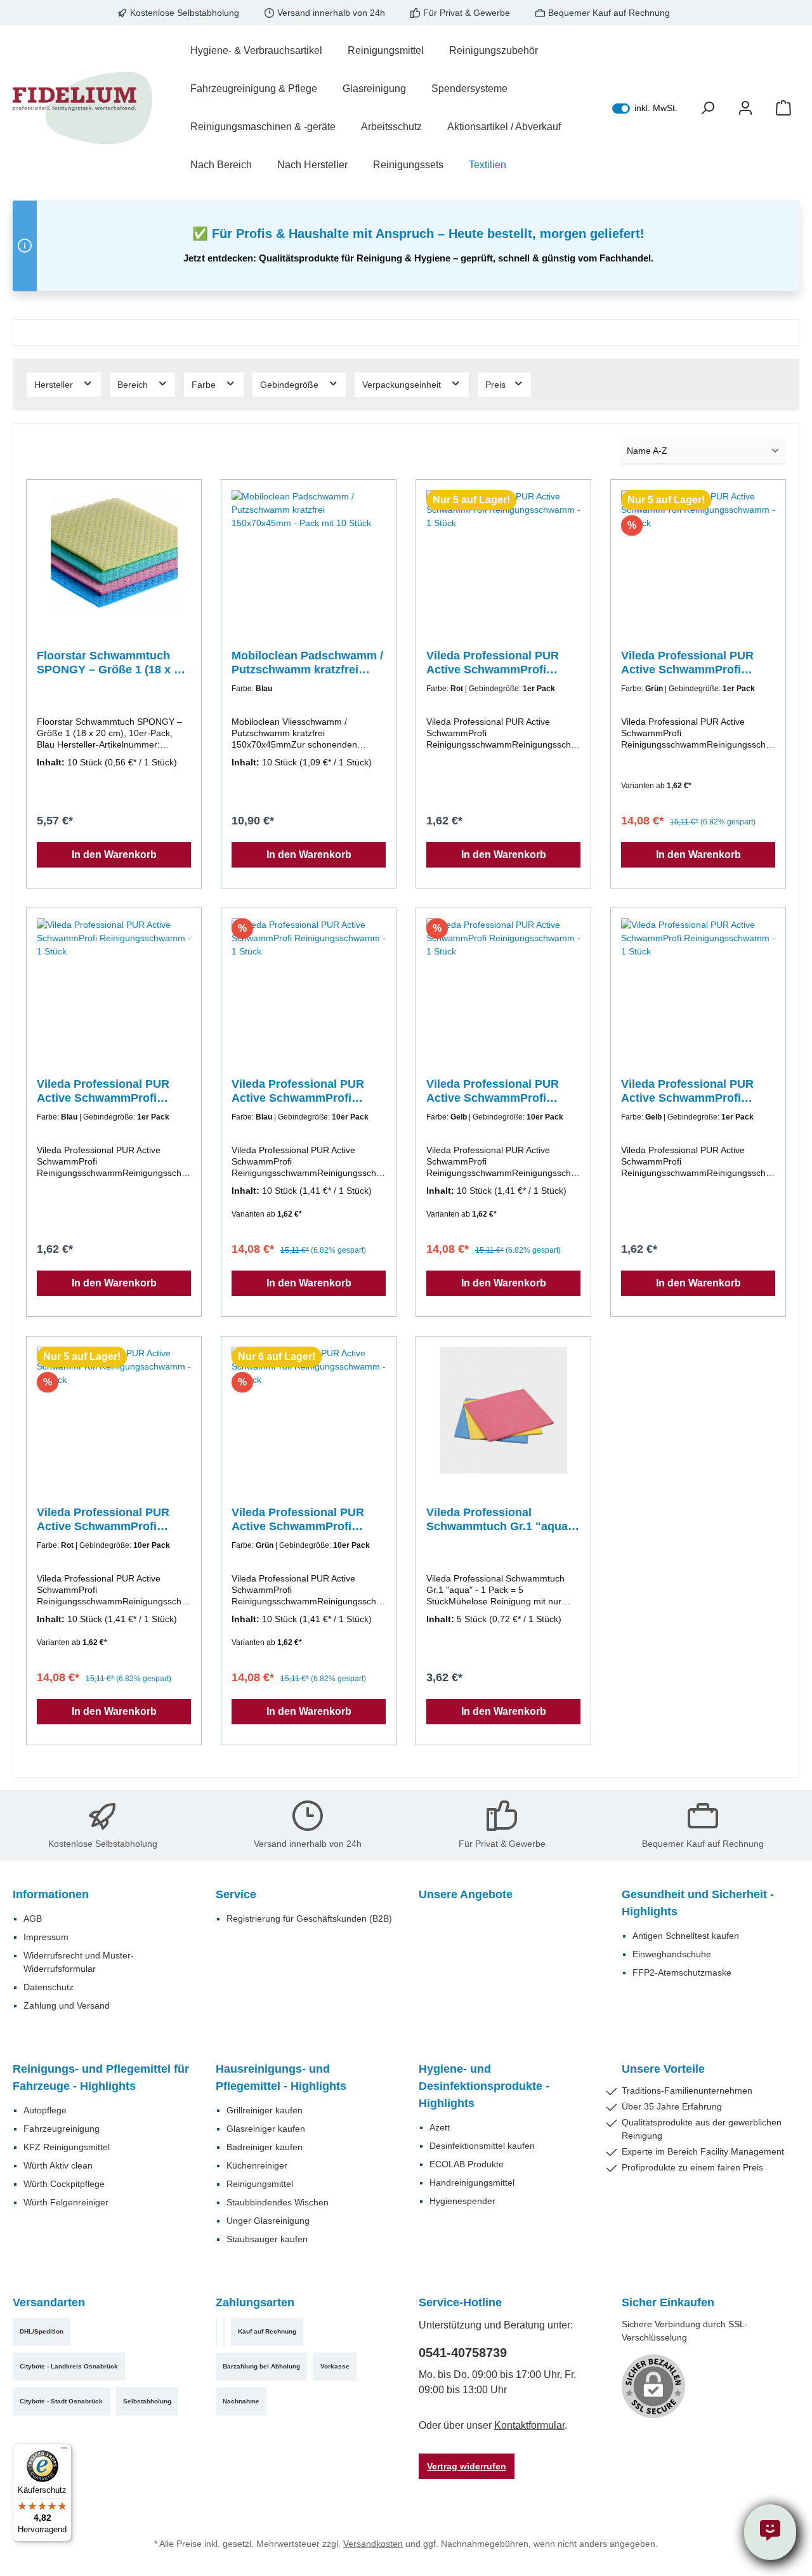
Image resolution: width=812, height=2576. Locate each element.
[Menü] (64, 2451)
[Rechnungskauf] (224, 2332)
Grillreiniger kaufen (265, 2110)
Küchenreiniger (257, 2165)
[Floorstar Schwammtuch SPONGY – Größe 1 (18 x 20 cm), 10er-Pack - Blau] (114, 553)
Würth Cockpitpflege (64, 2184)
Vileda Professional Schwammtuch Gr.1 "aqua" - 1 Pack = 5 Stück (503, 1520)
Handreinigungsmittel (472, 2183)
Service (236, 1894)
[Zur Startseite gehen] (82, 108)
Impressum (46, 1937)
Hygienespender (462, 2201)
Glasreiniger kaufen (266, 2129)
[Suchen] (707, 108)
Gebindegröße (291, 385)
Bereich (134, 385)
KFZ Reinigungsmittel (67, 2147)
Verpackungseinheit (403, 385)
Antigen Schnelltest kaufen (686, 1936)
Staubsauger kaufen (267, 2239)
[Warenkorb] (783, 108)
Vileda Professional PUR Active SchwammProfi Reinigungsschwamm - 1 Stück (493, 663)
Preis (497, 385)
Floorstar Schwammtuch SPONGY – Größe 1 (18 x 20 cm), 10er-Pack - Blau (112, 663)
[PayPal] (216, 2332)
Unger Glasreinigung (268, 2221)
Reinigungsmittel (260, 2184)
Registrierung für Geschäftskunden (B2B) (309, 1919)
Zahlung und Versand (67, 2005)
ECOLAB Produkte (467, 2164)
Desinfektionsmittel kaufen (482, 2146)
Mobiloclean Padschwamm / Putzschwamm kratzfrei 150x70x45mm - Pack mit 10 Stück (307, 663)
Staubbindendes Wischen (278, 2202)
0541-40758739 (463, 2353)
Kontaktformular (529, 2425)
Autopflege (45, 2110)
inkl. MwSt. (645, 108)
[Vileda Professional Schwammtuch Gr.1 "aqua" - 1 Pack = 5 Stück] (503, 1410)
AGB (33, 1919)
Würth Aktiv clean (58, 2165)
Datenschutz (49, 1987)
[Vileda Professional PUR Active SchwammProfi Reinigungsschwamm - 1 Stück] (503, 553)
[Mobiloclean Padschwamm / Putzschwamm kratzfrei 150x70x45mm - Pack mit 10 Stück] (309, 553)
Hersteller (55, 385)
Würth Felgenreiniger (66, 2202)
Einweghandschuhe (672, 1954)
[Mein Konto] (745, 108)
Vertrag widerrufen (467, 2466)
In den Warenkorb (114, 855)
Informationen (51, 1894)
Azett (440, 2127)
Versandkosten (373, 2544)
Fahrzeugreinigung (62, 2129)
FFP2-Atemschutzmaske (682, 1972)
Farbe (205, 385)
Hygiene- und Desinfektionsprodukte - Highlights (484, 2086)
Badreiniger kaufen (265, 2147)
